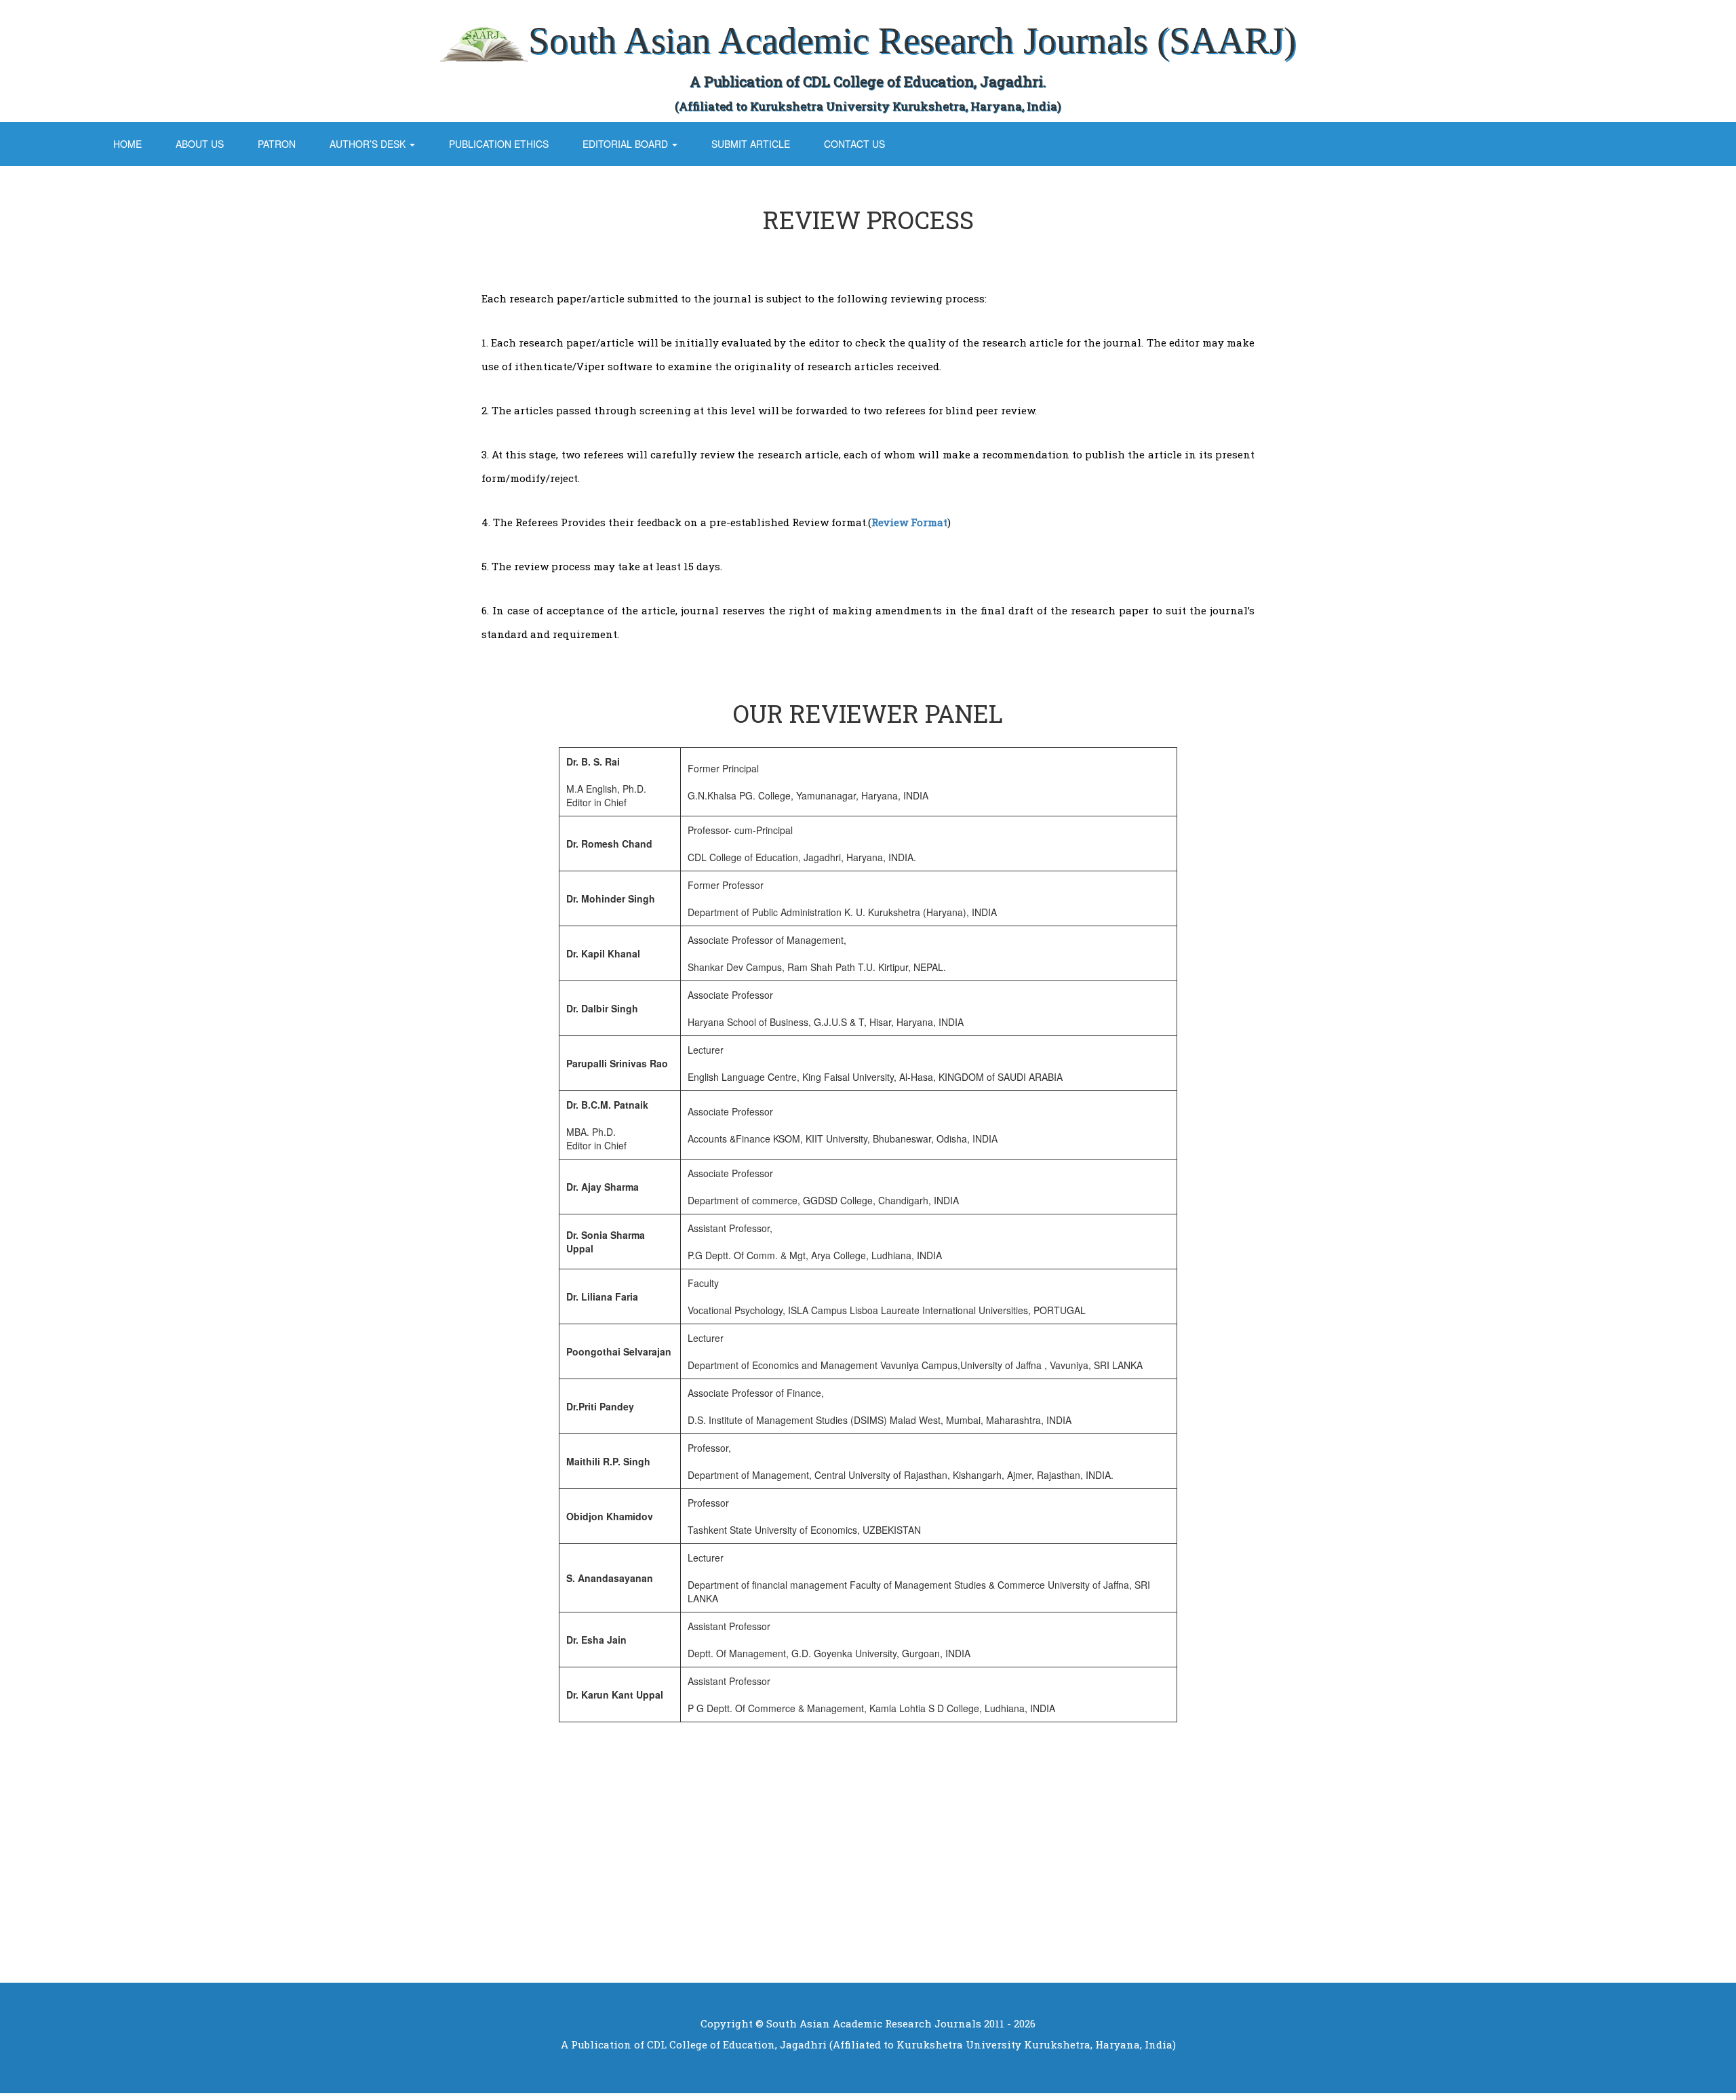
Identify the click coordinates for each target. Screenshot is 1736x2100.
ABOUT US (200, 144)
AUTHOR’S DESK (369, 144)
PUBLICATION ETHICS (499, 144)
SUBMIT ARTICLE (751, 144)
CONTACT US (854, 144)
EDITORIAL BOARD (627, 144)
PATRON (277, 144)
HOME (127, 144)
